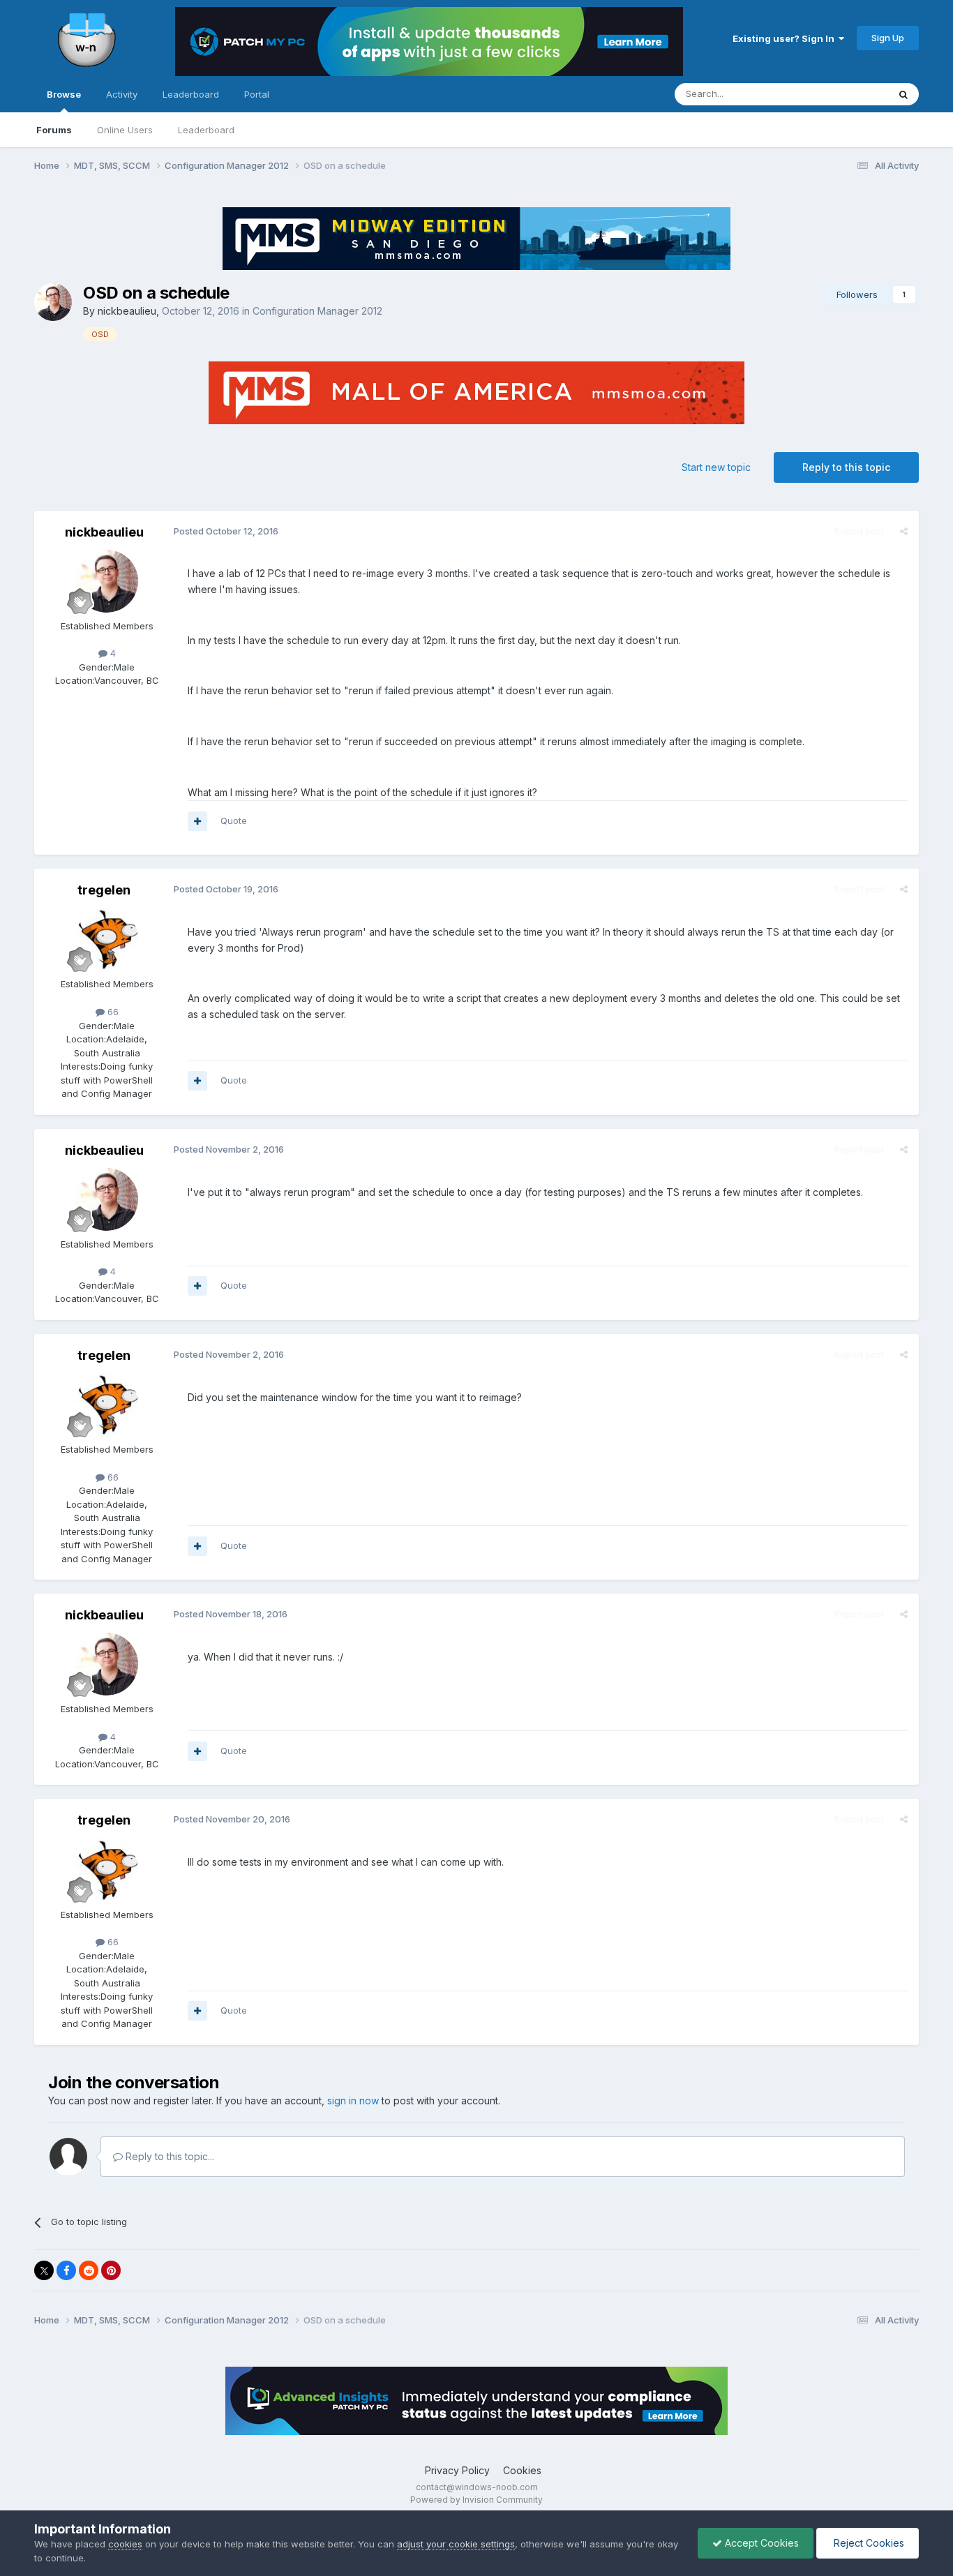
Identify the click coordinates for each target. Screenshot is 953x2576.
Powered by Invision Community (476, 2500)
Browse (64, 94)
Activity (122, 94)
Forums (54, 130)
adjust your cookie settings (456, 2544)
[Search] (903, 94)
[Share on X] (44, 2270)
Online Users (125, 130)
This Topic (847, 94)
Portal (257, 94)
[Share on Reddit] (89, 2270)
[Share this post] (904, 531)
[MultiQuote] (197, 821)
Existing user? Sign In (786, 38)
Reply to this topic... (168, 2156)
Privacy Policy (457, 2470)
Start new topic (716, 467)
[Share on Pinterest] (111, 2270)
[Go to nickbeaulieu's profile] (53, 302)
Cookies (522, 2470)
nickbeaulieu (127, 311)
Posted (226, 531)
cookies (125, 2544)
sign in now (353, 2101)
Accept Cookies (760, 2543)
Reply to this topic (846, 467)
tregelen (104, 890)
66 (112, 1012)
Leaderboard (206, 130)
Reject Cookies (868, 2543)
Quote (234, 821)
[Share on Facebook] (66, 2270)
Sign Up (888, 38)
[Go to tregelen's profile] (107, 939)
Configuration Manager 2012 (317, 311)
